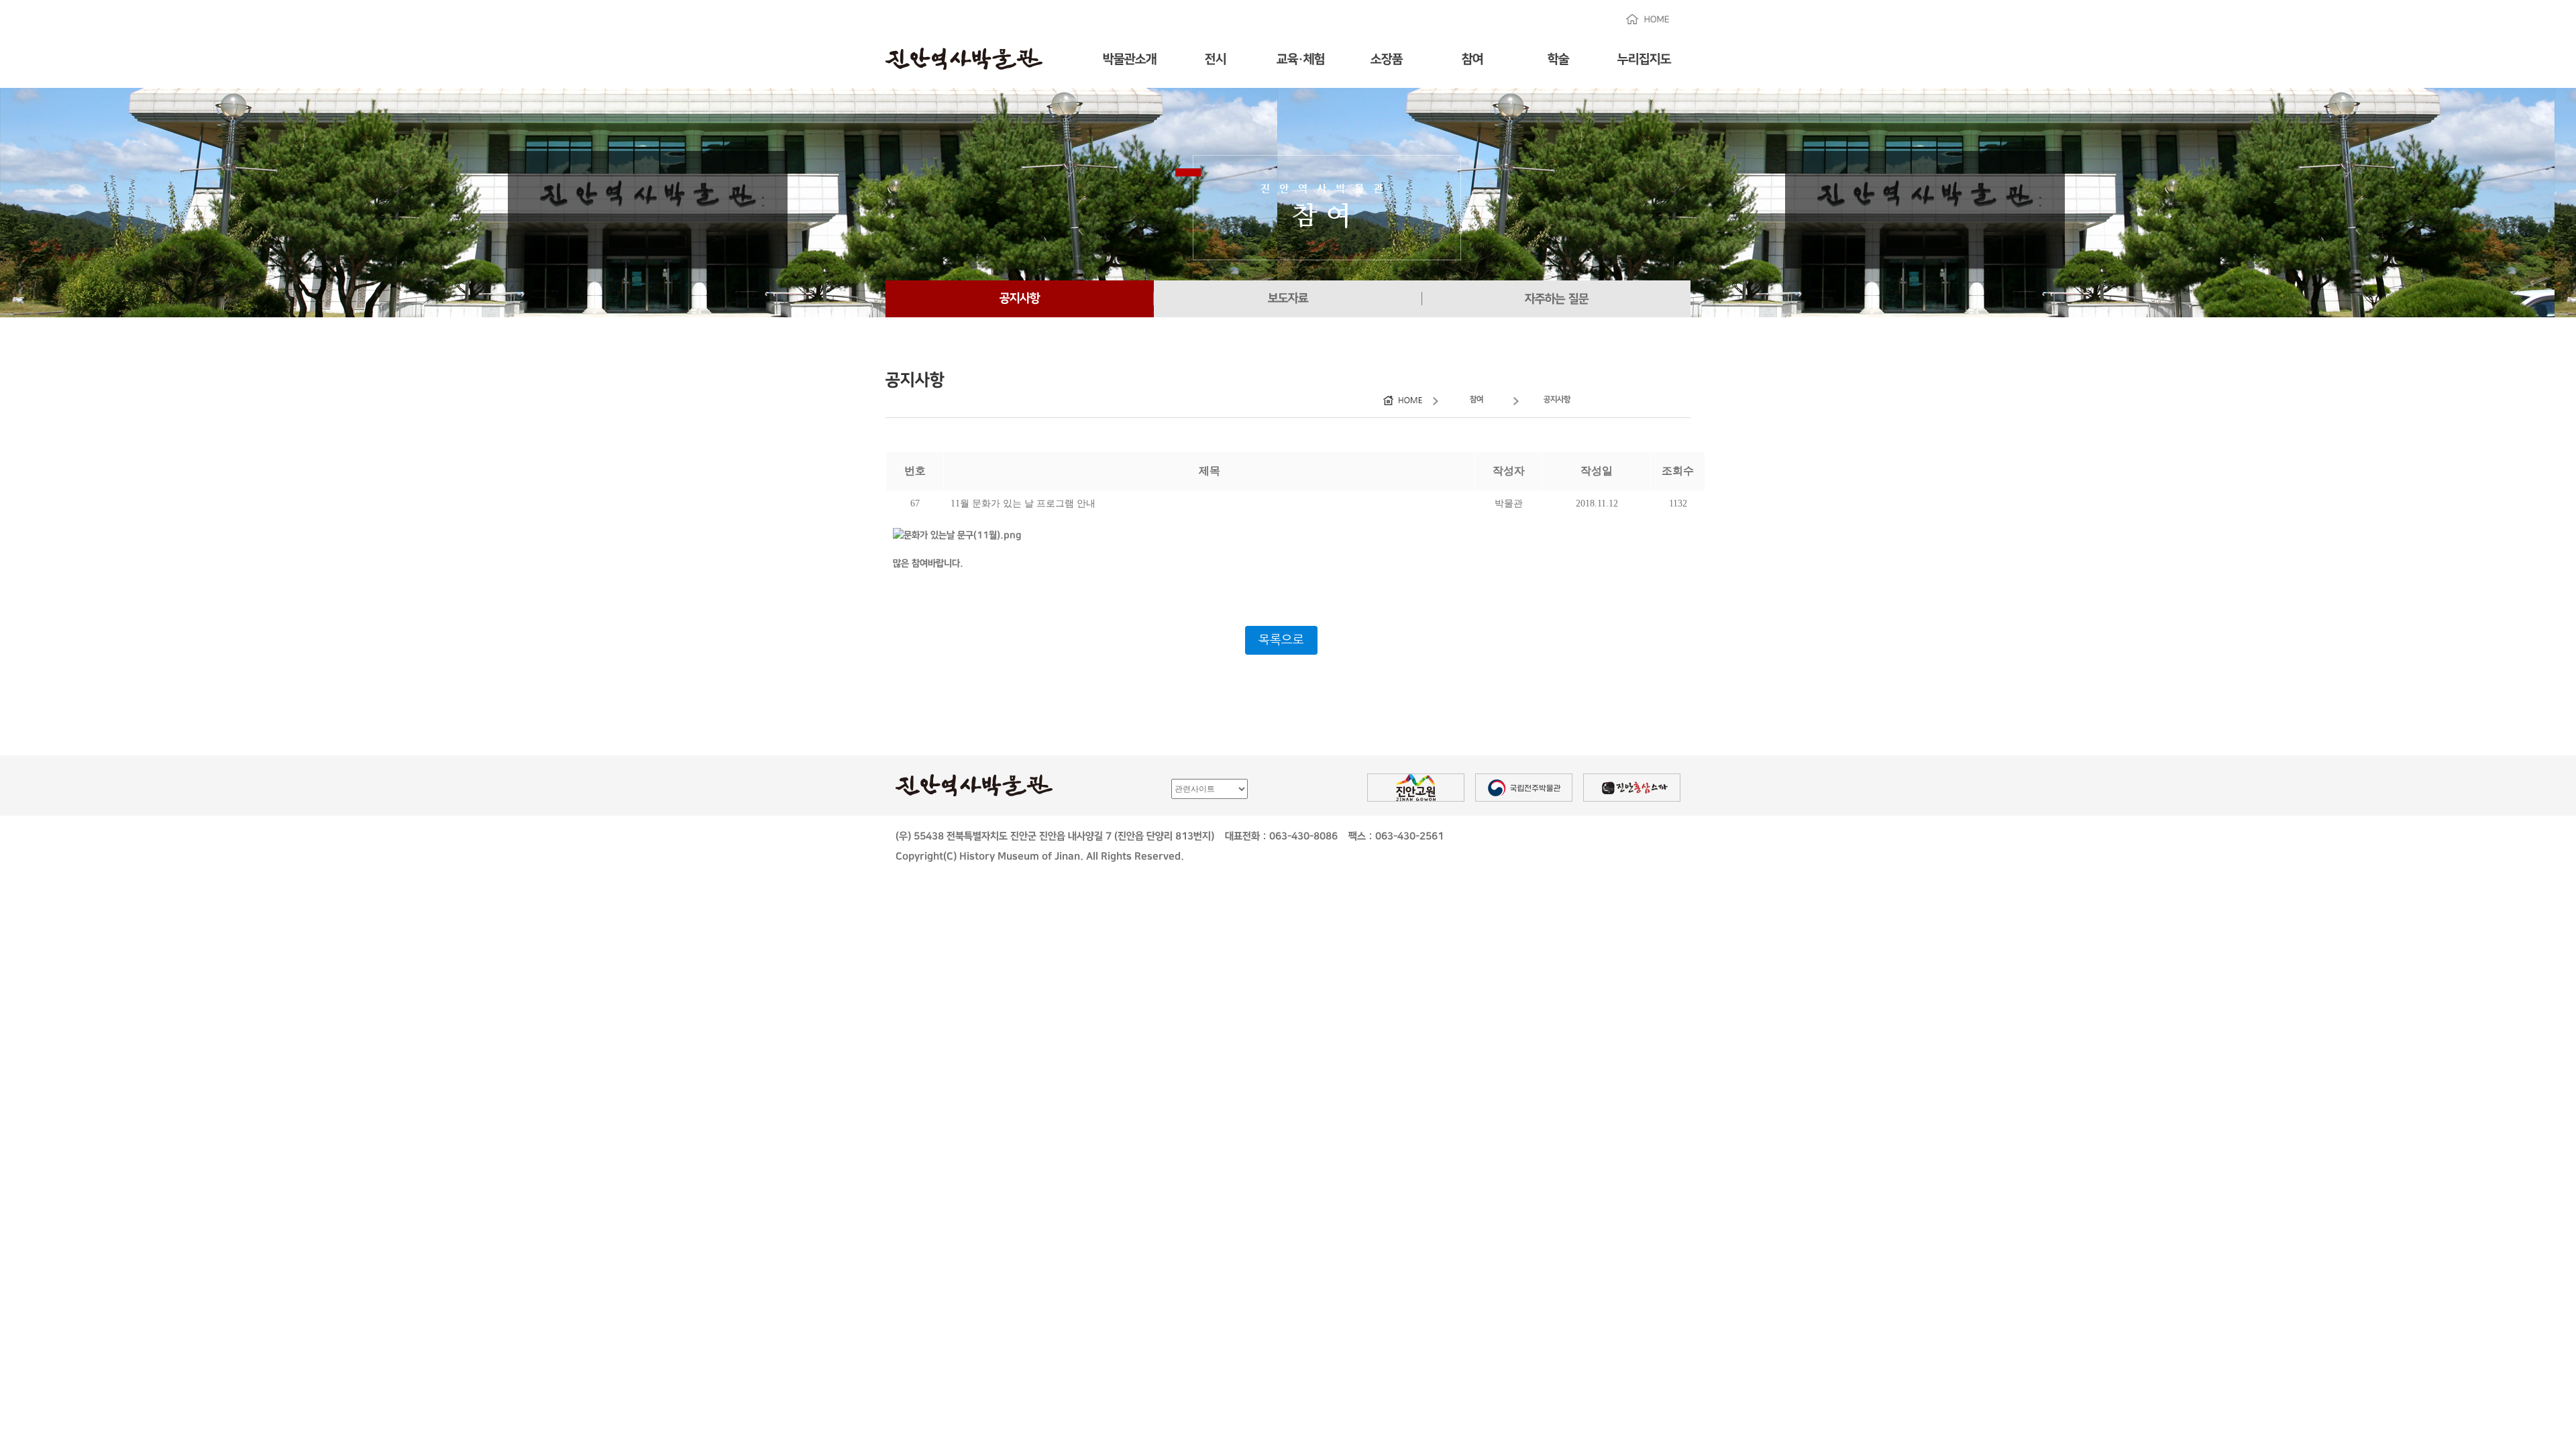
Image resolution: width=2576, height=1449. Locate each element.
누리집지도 (1644, 59)
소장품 (1387, 59)
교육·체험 (1301, 59)
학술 (1558, 59)
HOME (1648, 19)
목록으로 (1281, 640)
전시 (1216, 59)
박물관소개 (1130, 59)
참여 (1472, 59)
